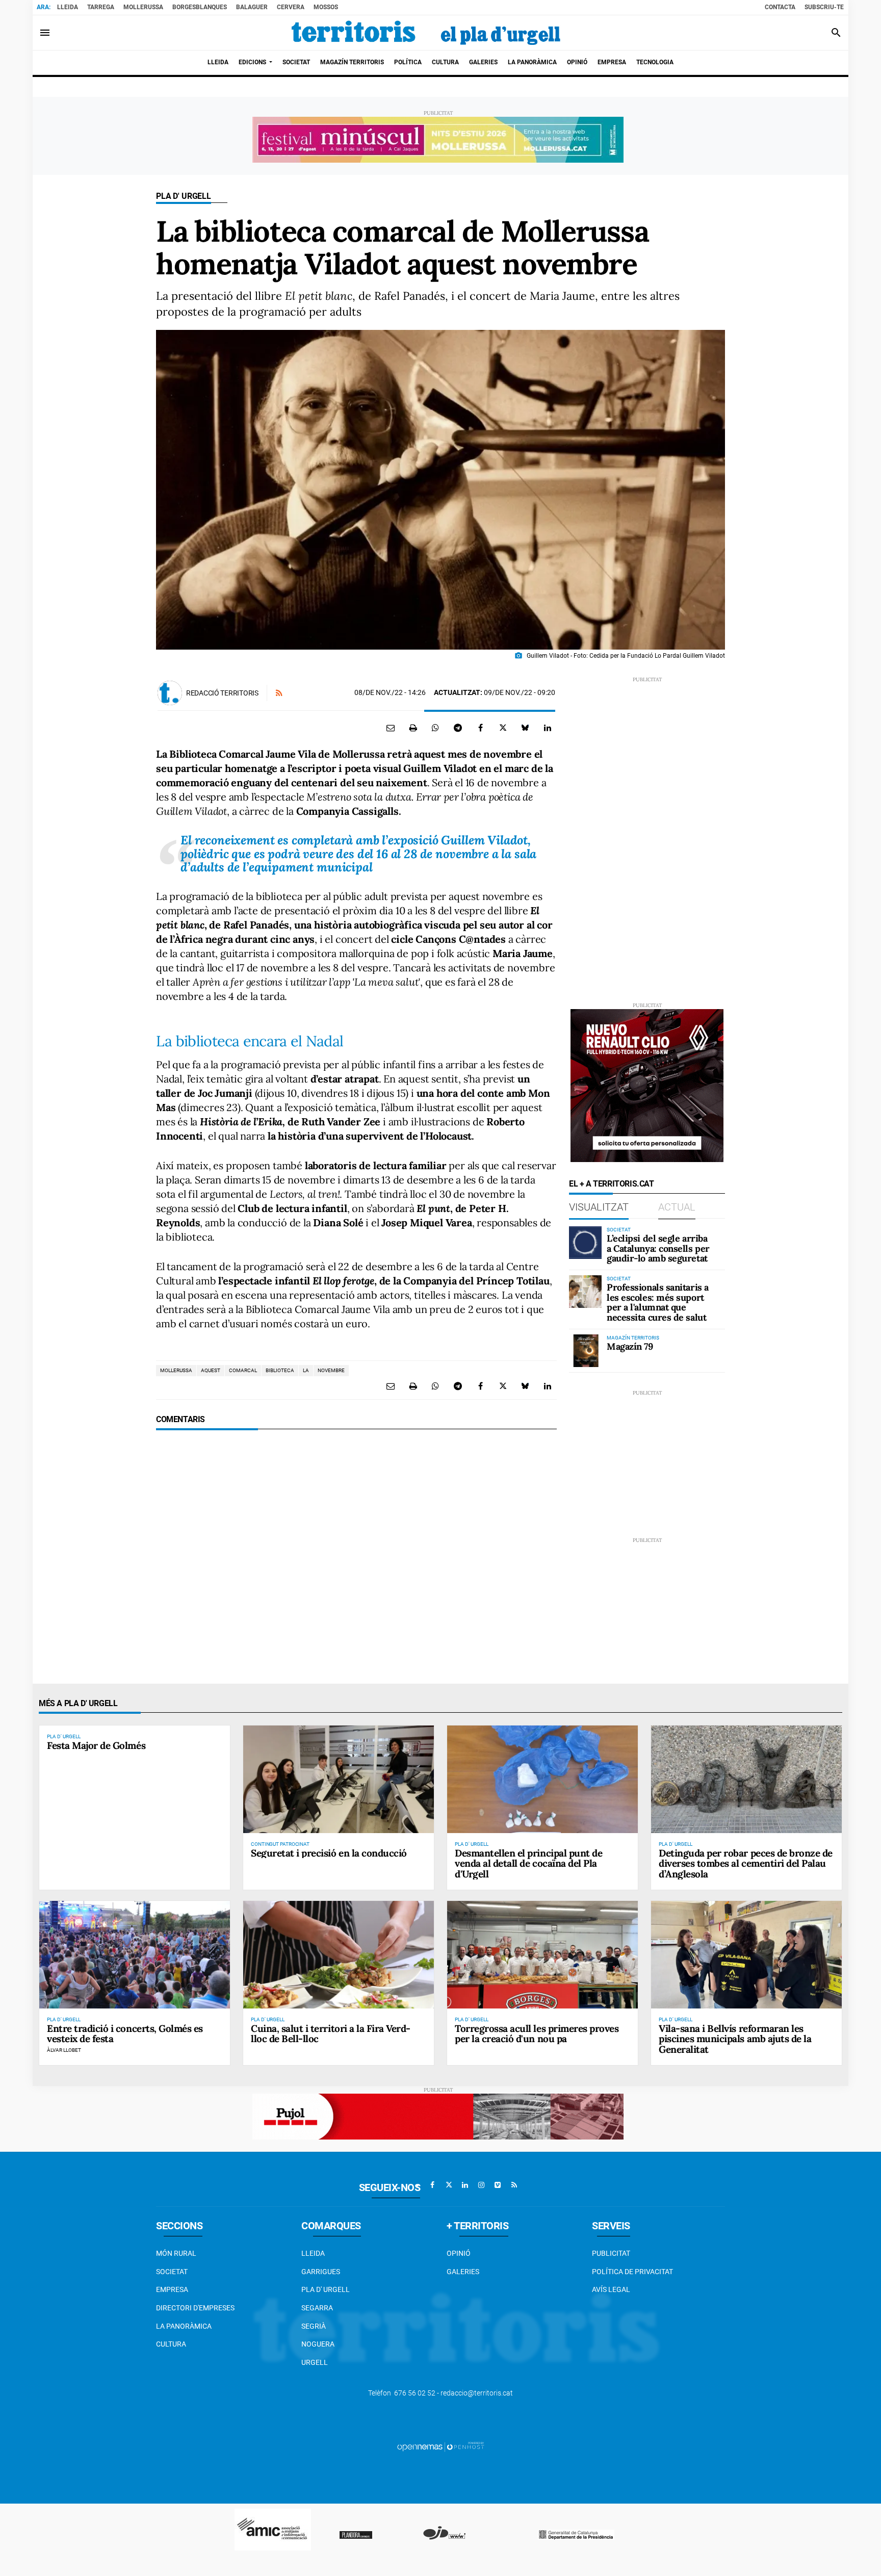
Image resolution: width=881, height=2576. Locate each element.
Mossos (326, 7)
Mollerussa (143, 7)
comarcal (243, 1370)
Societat (172, 2272)
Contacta (780, 7)
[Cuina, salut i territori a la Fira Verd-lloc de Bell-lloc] (339, 1954)
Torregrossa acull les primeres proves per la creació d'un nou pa (537, 2034)
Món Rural (176, 2253)
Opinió (459, 2253)
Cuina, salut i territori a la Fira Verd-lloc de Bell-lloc (331, 2034)
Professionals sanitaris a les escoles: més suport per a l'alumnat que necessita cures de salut (658, 1302)
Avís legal (611, 2289)
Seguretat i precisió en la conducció (329, 1853)
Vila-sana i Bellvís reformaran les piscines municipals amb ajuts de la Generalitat (735, 2039)
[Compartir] (435, 728)
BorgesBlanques (200, 7)
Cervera (291, 7)
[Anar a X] (449, 2185)
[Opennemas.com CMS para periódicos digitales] (440, 2446)
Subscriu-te (824, 7)
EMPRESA (172, 2289)
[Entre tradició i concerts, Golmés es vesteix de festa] (135, 1954)
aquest (211, 1370)
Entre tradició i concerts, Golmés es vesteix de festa (125, 2034)
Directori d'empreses (195, 2308)
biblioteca (280, 1370)
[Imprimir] (413, 728)
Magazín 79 (630, 1346)
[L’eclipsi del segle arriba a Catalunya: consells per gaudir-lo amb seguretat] (585, 1243)
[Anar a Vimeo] (498, 2185)
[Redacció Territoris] (170, 693)
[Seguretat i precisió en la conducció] (339, 1779)
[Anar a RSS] (514, 2185)
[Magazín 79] (585, 1351)
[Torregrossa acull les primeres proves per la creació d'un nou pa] (542, 1954)
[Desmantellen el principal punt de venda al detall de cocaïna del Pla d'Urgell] (542, 1779)
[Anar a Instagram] (481, 2185)
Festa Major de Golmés (96, 1745)
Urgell (315, 2362)
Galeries (463, 2272)
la (306, 1370)
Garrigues (321, 2272)
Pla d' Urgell (184, 196)
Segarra (317, 2308)
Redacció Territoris (222, 693)
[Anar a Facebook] (432, 2185)
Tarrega (101, 7)
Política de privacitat (632, 2272)
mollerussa (176, 1370)
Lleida (68, 7)
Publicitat (611, 2253)
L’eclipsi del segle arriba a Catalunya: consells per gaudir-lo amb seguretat (658, 1248)
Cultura (171, 2344)
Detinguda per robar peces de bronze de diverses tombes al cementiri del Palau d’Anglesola (746, 1864)
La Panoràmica (184, 2326)
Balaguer (252, 7)
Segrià (314, 2326)
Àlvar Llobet (64, 2050)
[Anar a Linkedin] (465, 2185)
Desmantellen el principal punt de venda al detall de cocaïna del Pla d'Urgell (528, 1864)
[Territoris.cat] (426, 33)
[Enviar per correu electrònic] (391, 728)
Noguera (318, 2344)
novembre (331, 1370)
